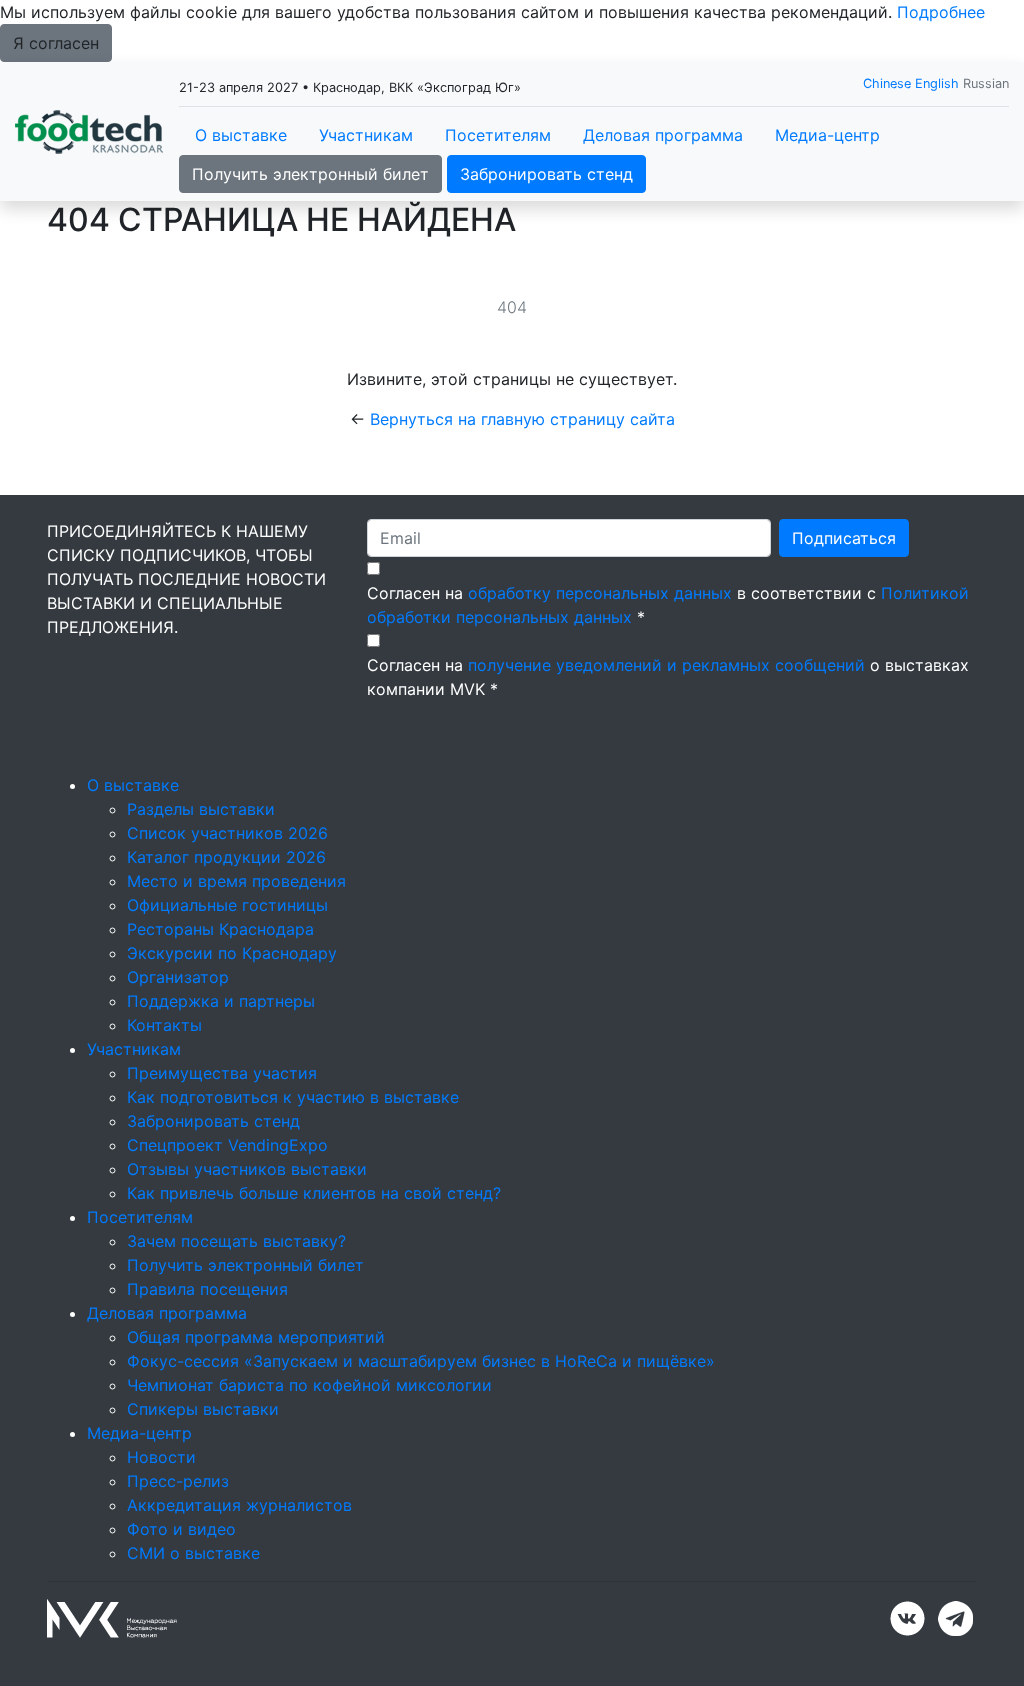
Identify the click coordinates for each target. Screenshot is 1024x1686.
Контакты (164, 1025)
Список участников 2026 (227, 833)
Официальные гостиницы (227, 905)
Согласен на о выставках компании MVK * (668, 677)
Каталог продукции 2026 (226, 857)
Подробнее (941, 12)
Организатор (178, 977)
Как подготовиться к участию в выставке (293, 1097)
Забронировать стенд (546, 174)
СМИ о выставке (193, 1553)
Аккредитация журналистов (239, 1505)
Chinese (887, 83)
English (937, 83)
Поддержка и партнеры (221, 1001)
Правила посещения (207, 1289)
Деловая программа (663, 135)
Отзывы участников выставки (247, 1169)
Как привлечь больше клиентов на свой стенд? (314, 1193)
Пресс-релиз (178, 1481)
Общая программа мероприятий (256, 1337)
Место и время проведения (236, 881)
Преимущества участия (222, 1073)
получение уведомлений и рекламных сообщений (666, 665)
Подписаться (844, 538)
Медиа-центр (827, 135)
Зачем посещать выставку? (236, 1241)
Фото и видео (181, 1529)
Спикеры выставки (203, 1409)
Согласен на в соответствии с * (668, 605)
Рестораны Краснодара (220, 929)
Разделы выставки (201, 809)
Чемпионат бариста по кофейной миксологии (309, 1385)
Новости (161, 1457)
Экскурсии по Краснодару (232, 953)
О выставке (241, 135)
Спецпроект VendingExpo (227, 1145)
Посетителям (498, 135)
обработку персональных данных (600, 593)
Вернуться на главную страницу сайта (522, 419)
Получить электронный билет (310, 174)
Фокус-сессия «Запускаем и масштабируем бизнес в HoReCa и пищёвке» (421, 1361)
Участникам (366, 135)
